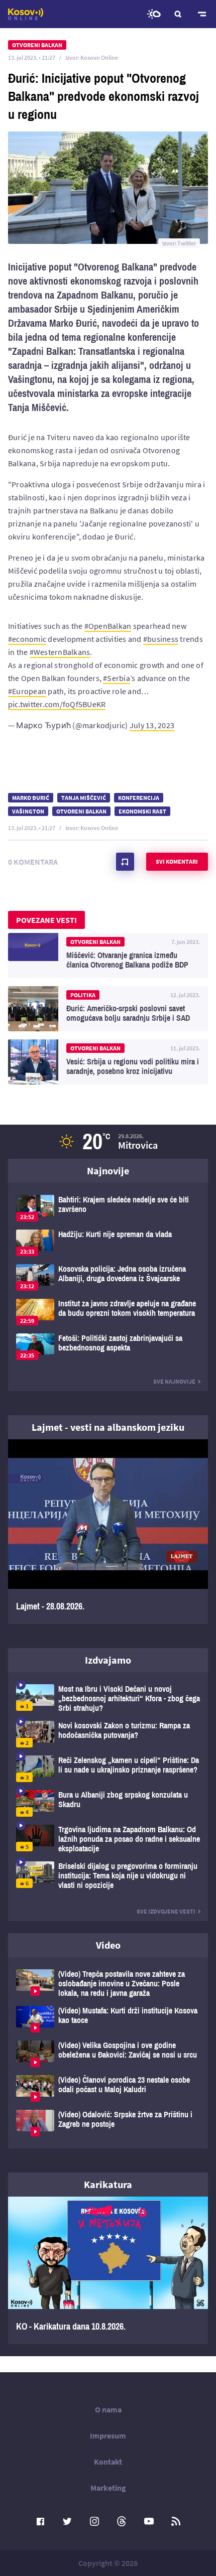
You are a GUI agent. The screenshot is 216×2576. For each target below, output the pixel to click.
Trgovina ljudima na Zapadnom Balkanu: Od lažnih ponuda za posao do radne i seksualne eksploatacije (108, 1839)
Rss (176, 2521)
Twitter (67, 2521)
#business (161, 639)
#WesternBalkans (60, 652)
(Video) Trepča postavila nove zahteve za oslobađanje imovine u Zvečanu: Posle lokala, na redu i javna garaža (108, 1984)
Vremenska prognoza (154, 14)
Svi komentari (177, 861)
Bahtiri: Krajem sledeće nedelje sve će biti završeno (108, 1208)
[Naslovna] (26, 14)
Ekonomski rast (142, 811)
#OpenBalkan (108, 626)
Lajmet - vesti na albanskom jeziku (108, 1427)
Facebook (40, 2521)
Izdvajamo (108, 1660)
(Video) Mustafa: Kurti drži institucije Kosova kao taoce (108, 2019)
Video (108, 1945)
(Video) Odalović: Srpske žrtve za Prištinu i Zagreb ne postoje (108, 2123)
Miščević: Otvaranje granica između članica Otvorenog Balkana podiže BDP (108, 956)
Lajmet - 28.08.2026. (108, 1532)
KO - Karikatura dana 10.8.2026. (108, 2270)
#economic (27, 639)
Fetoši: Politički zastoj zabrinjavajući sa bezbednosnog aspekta (108, 1347)
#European (27, 691)
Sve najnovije (174, 1381)
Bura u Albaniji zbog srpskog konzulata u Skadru (108, 1803)
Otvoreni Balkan (81, 811)
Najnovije (108, 1171)
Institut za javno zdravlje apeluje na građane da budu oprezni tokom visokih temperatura (108, 1312)
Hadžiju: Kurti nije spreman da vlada (108, 1243)
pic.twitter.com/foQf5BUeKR (57, 704)
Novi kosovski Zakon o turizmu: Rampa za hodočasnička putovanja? (108, 1734)
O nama (108, 2409)
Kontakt (108, 2462)
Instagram (94, 2521)
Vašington (28, 811)
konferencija (139, 798)
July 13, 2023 (152, 725)
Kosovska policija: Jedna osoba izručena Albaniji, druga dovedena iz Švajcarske (108, 1277)
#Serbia (117, 678)
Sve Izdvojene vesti (166, 1911)
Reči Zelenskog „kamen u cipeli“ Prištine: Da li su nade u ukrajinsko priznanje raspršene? (108, 1769)
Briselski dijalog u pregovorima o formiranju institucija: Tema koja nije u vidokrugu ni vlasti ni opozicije (108, 1876)
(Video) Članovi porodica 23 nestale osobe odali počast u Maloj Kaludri (108, 2088)
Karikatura (108, 2184)
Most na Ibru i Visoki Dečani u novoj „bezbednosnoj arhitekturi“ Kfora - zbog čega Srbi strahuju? (108, 1699)
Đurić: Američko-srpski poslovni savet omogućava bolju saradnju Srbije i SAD (108, 1009)
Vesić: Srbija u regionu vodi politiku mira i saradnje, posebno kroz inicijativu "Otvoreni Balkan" (108, 1062)
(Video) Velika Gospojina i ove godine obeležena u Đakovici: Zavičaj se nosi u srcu (108, 2054)
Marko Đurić (31, 798)
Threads (122, 2521)
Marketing (108, 2488)
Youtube (149, 2521)
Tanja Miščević (84, 798)
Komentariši (125, 862)
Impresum (108, 2435)
